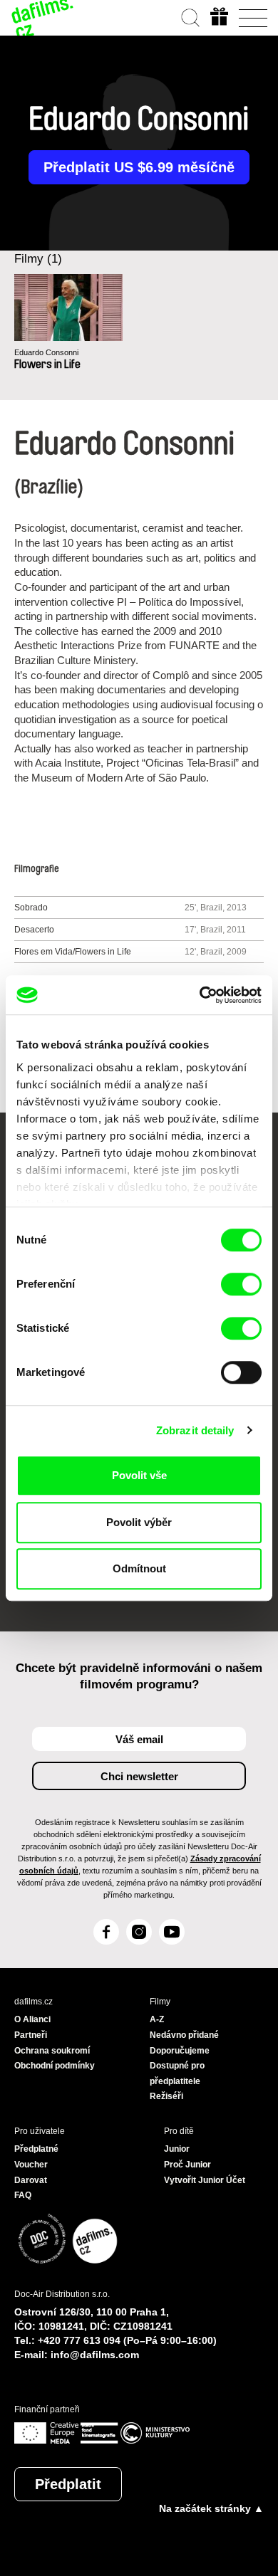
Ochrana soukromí (52, 2051)
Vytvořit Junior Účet (205, 2180)
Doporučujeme (180, 2051)
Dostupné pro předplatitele (177, 2073)
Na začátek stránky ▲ (211, 2508)
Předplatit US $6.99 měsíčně (139, 167)
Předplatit (68, 2484)
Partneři (31, 2035)
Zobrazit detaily (195, 1430)
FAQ (23, 2195)
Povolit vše (139, 1475)
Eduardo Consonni (46, 352)
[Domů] (43, 18)
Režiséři (166, 2096)
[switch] (241, 1284)
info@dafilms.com (95, 2355)
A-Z (157, 2019)
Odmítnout (139, 1568)
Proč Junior (187, 2165)
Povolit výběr (139, 1522)
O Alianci (32, 2019)
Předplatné (36, 2149)
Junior (177, 2149)
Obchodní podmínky (55, 2066)
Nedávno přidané (184, 2035)
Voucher (31, 2165)
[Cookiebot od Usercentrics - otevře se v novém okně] (200, 995)
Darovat (31, 2180)
